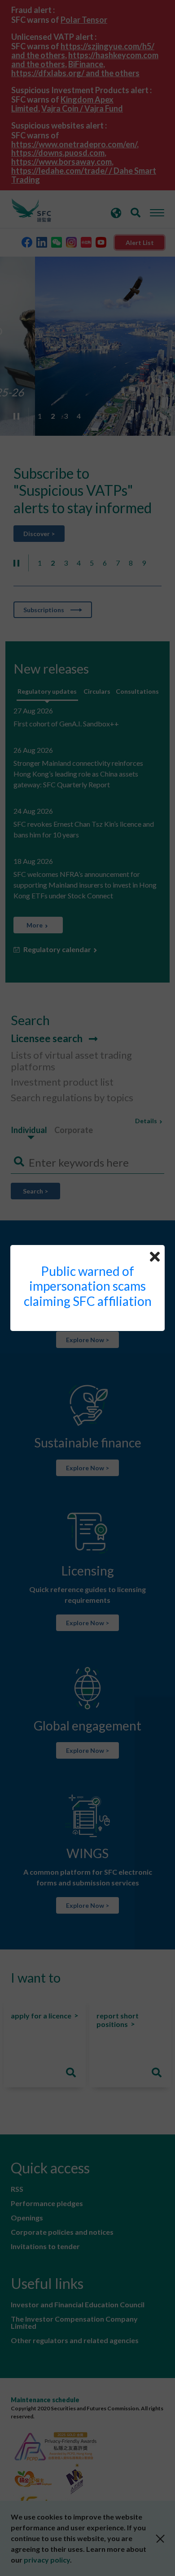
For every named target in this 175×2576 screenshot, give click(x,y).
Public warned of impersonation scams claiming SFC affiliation (88, 1286)
